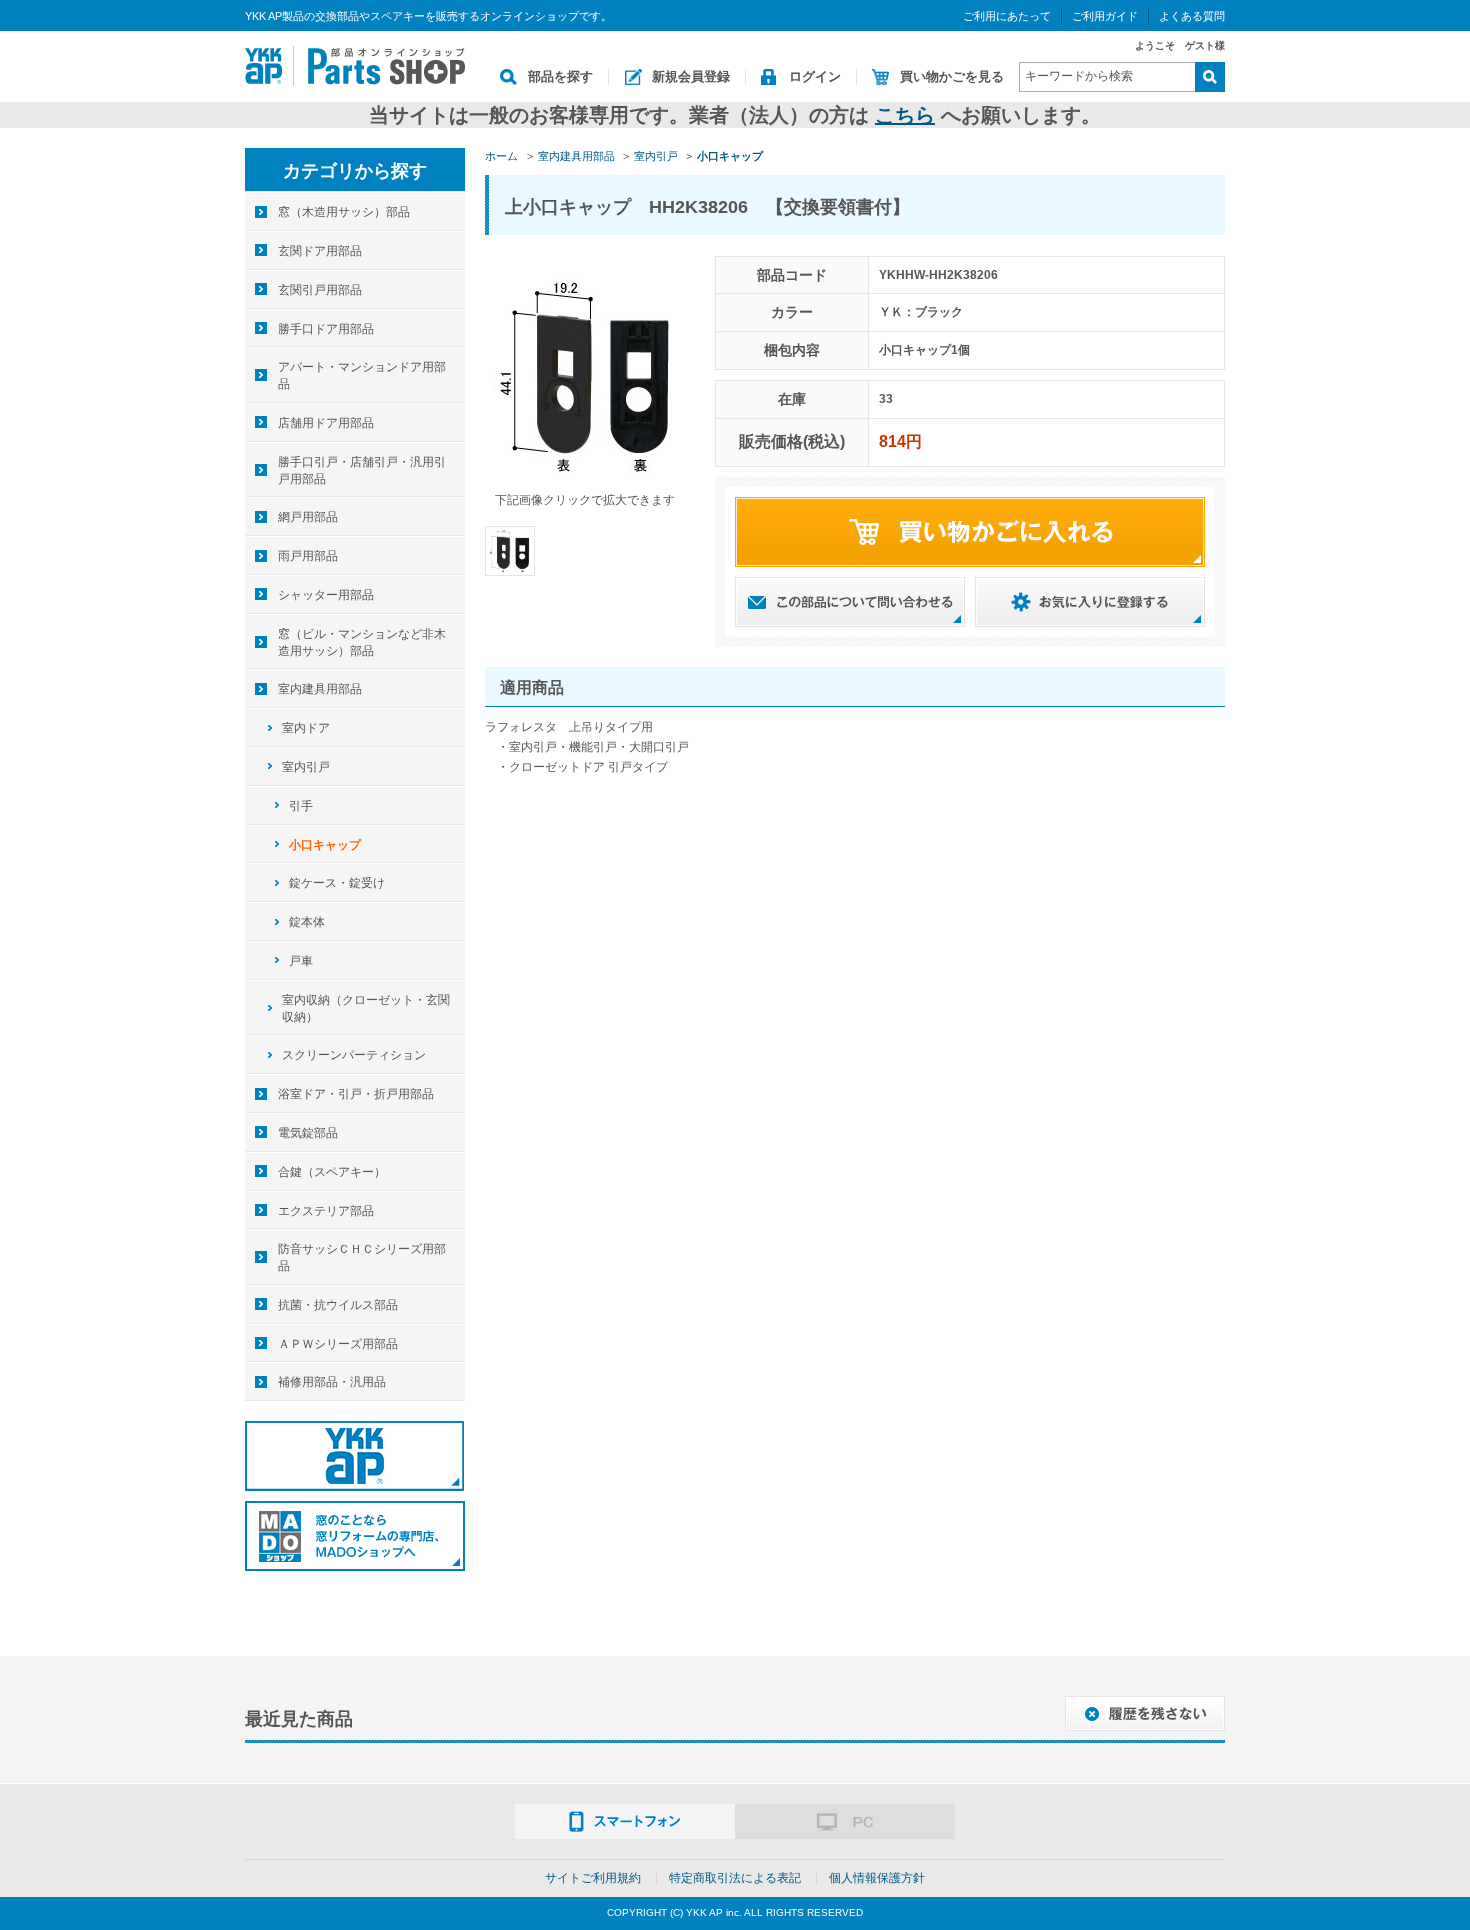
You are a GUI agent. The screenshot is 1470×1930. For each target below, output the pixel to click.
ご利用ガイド (1105, 16)
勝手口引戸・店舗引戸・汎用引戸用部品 (362, 470)
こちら (905, 115)
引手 (301, 806)
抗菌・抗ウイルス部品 (338, 1305)
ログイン (815, 76)
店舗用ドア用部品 (326, 423)
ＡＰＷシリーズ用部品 (338, 1344)
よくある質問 (1192, 16)
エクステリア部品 (326, 1211)
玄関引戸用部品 (320, 290)
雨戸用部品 (308, 556)
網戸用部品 (308, 517)
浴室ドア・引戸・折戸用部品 (356, 1094)
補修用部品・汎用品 (332, 1382)
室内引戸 (306, 767)
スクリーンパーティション (354, 1055)
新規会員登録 (691, 76)
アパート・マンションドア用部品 (362, 375)
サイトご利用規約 (593, 1878)
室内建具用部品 (320, 689)
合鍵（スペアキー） (332, 1172)
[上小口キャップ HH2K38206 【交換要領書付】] (510, 550)
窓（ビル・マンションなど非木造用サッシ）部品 (362, 642)
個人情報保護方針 (877, 1878)
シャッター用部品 (326, 595)
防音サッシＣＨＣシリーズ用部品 (362, 1257)
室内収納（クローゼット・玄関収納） (366, 1008)
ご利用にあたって (1007, 16)
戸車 (301, 961)
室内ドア (306, 728)
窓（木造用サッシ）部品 (344, 212)
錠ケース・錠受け (337, 883)
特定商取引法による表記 (735, 1878)
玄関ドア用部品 (320, 251)
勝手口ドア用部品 (326, 329)
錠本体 (307, 922)
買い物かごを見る (952, 76)
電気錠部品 (308, 1133)
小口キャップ (325, 845)
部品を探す (560, 76)
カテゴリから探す (355, 171)
